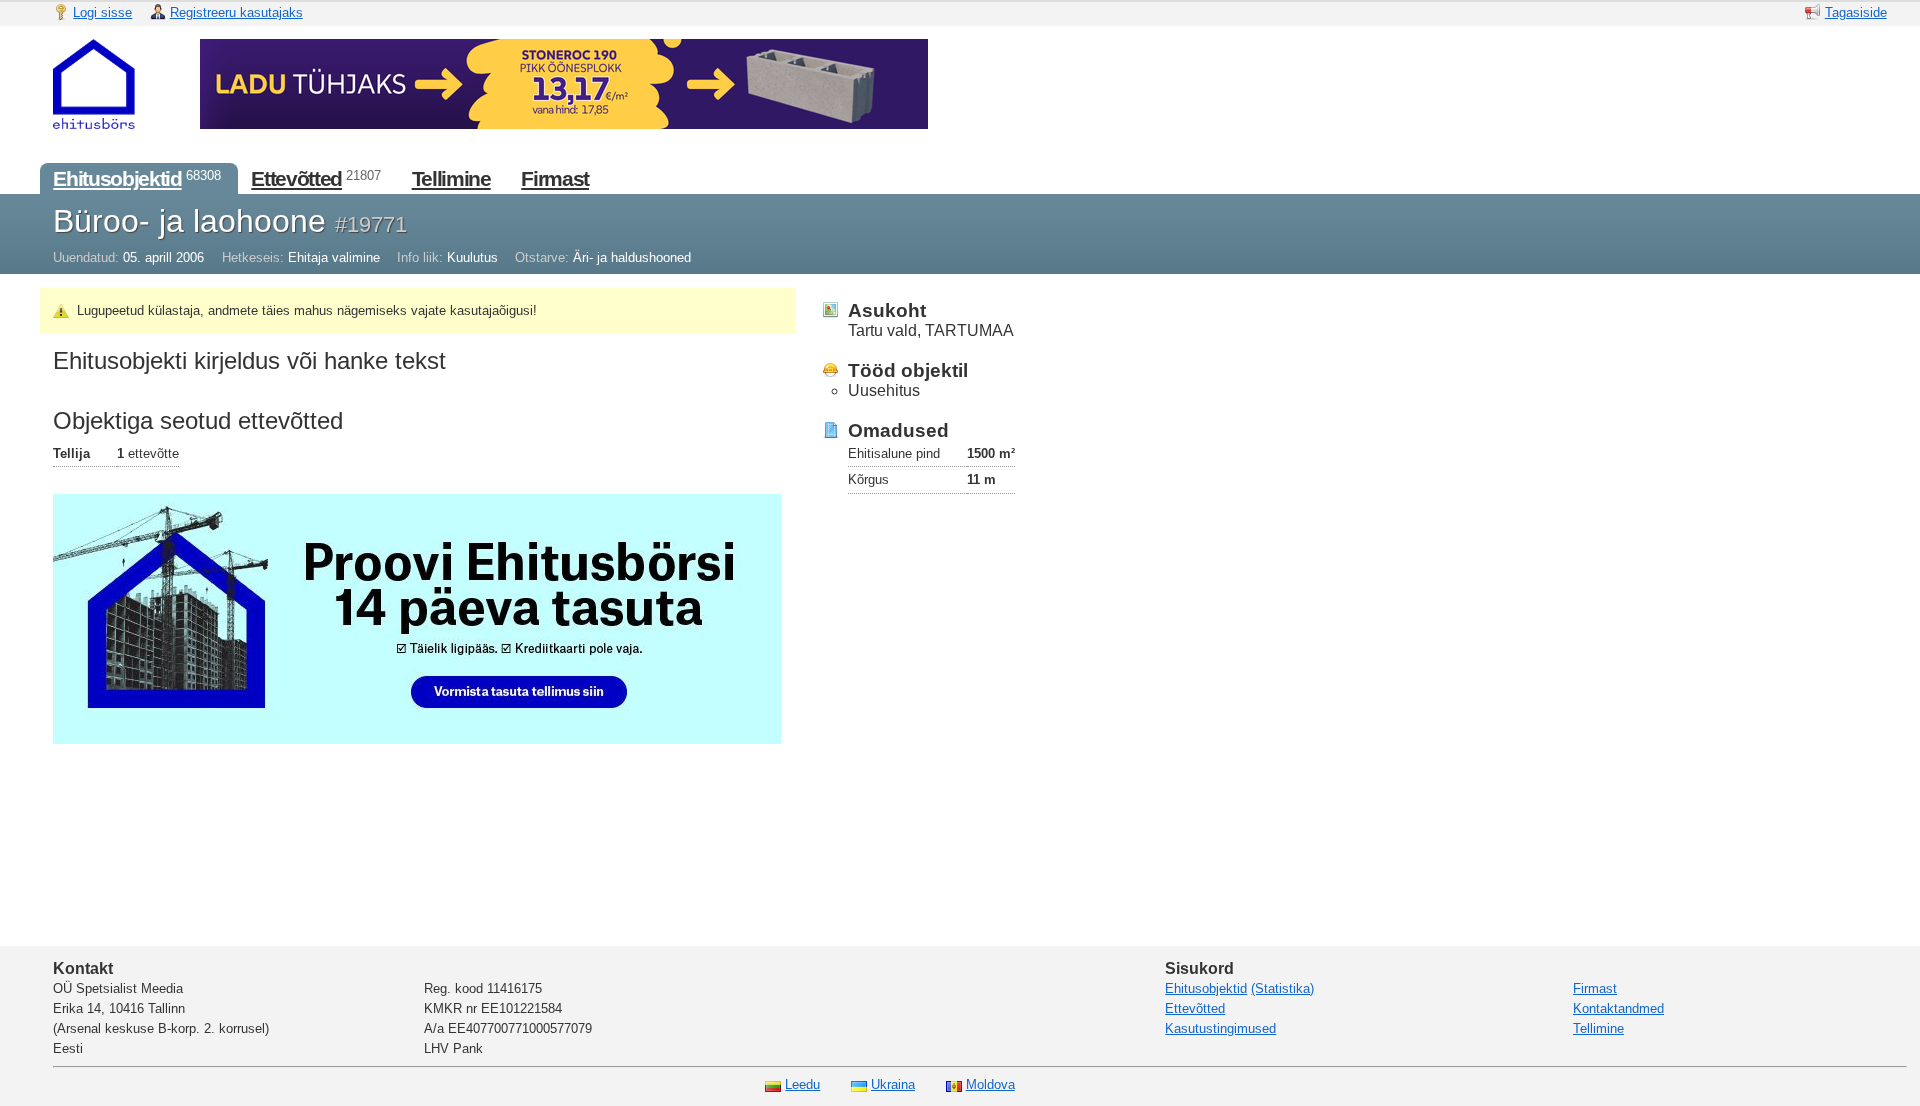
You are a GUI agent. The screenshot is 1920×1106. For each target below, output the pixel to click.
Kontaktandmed (1618, 1008)
